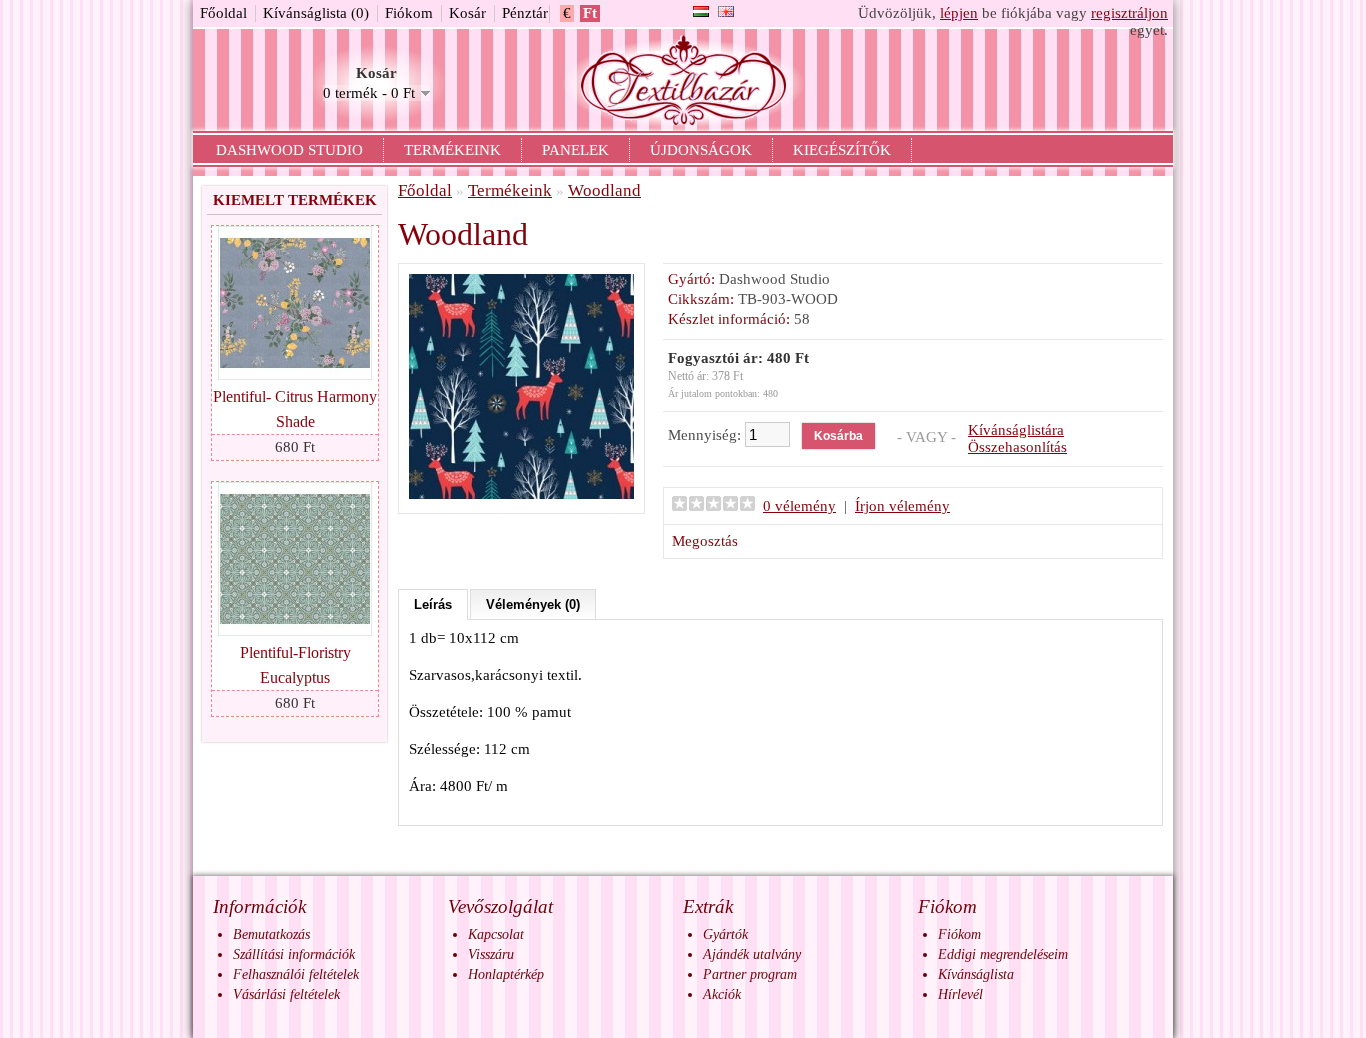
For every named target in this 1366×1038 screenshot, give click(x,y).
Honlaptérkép (506, 974)
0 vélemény (799, 506)
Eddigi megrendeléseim (1003, 954)
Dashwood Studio (289, 150)
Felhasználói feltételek (296, 974)
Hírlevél (960, 994)
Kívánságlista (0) (316, 13)
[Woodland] (521, 494)
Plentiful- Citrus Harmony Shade (295, 409)
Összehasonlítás (1017, 447)
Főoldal (223, 13)
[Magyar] (701, 11)
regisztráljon (1129, 13)
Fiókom (409, 13)
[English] (726, 11)
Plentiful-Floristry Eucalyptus (295, 665)
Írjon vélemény (902, 506)
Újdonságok (701, 150)
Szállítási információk (294, 954)
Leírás (433, 604)
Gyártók (725, 934)
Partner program (750, 974)
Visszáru (491, 954)
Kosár (467, 13)
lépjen (959, 13)
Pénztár (525, 13)
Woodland (604, 190)
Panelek (575, 150)
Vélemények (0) (533, 604)
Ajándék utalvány (752, 954)
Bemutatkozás (271, 934)
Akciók (722, 994)
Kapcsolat (496, 934)
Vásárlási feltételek (286, 994)
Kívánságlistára (1016, 430)
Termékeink (452, 150)
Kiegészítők (842, 150)
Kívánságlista (976, 974)
